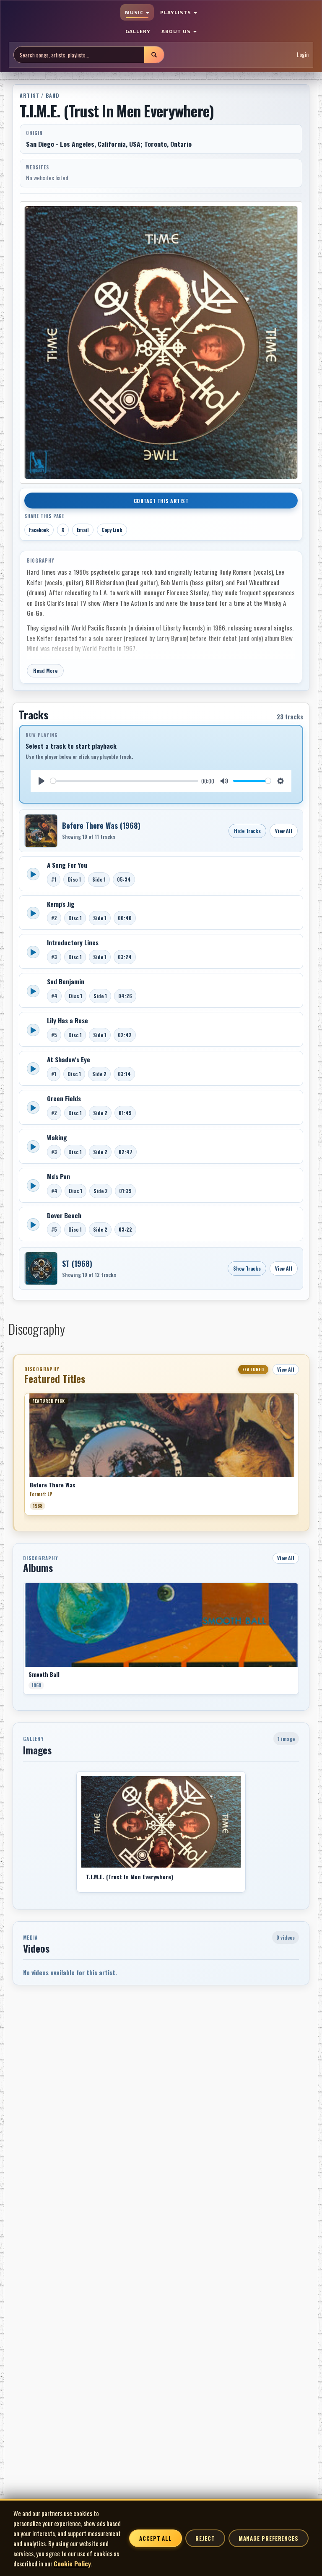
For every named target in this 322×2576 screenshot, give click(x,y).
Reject (205, 2538)
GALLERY (138, 31)
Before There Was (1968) (101, 825)
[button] (24, 1457)
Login (303, 54)
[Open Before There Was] (41, 831)
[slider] (124, 781)
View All (284, 831)
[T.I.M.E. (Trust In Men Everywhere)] (161, 1822)
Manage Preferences (269, 2538)
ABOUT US (177, 31)
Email (83, 530)
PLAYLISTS (177, 12)
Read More (45, 671)
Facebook (39, 530)
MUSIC (135, 12)
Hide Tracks (247, 831)
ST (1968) (77, 1263)
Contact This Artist (161, 501)
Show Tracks (247, 1268)
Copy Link (112, 530)
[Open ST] (41, 1269)
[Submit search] (154, 55)
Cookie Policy (72, 2563)
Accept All (156, 2538)
